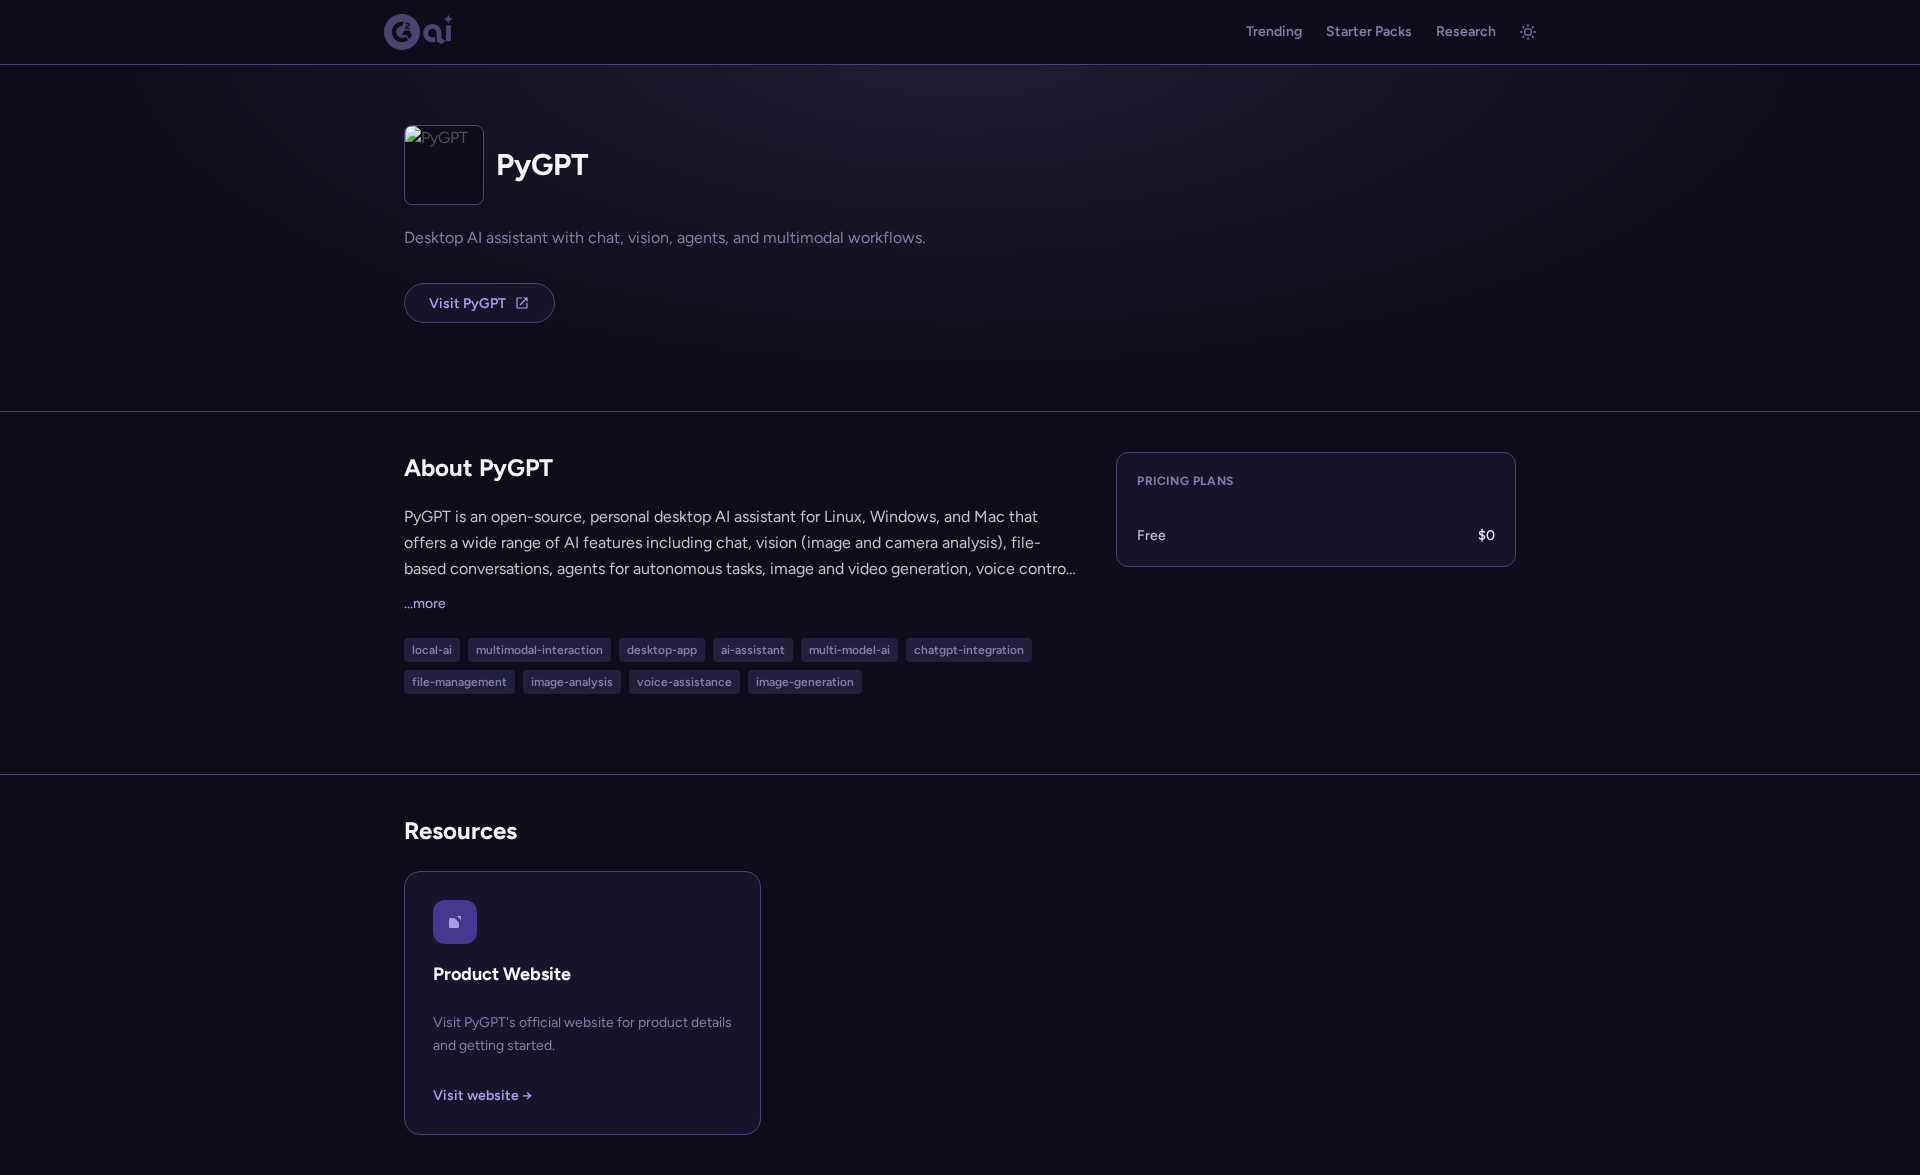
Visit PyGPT (467, 303)
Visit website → (482, 1095)
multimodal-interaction (539, 650)
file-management (459, 682)
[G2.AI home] (419, 32)
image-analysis (572, 682)
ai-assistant (753, 650)
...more (425, 603)
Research (1466, 31)
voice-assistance (684, 682)
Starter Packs (1369, 31)
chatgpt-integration (969, 650)
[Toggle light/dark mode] (1528, 32)
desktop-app (662, 650)
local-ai (432, 650)
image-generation (805, 682)
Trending (1274, 31)
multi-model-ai (849, 650)
